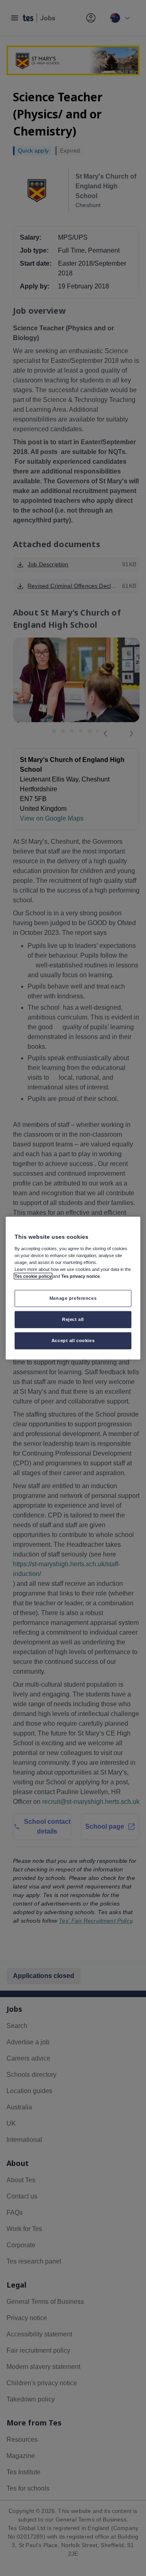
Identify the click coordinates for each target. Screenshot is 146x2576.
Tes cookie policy (33, 1276)
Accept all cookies (73, 1340)
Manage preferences (73, 1298)
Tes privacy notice (81, 1276)
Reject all (73, 1319)
